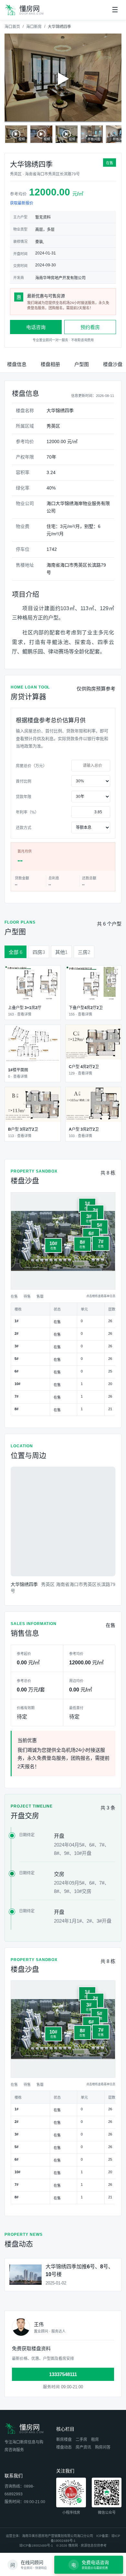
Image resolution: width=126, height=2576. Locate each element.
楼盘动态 (64, 2447)
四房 (39, 952)
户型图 (82, 364)
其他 (61, 952)
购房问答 (103, 2447)
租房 (95, 2440)
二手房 (81, 2440)
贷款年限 (24, 797)
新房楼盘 (64, 2440)
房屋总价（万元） (31, 766)
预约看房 (90, 327)
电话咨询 (36, 327)
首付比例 (24, 781)
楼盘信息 (17, 364)
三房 (84, 952)
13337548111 (63, 2374)
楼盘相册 (50, 364)
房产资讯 (83, 2447)
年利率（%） (27, 812)
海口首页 (12, 27)
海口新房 (34, 27)
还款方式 (24, 828)
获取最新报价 (22, 203)
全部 (16, 952)
